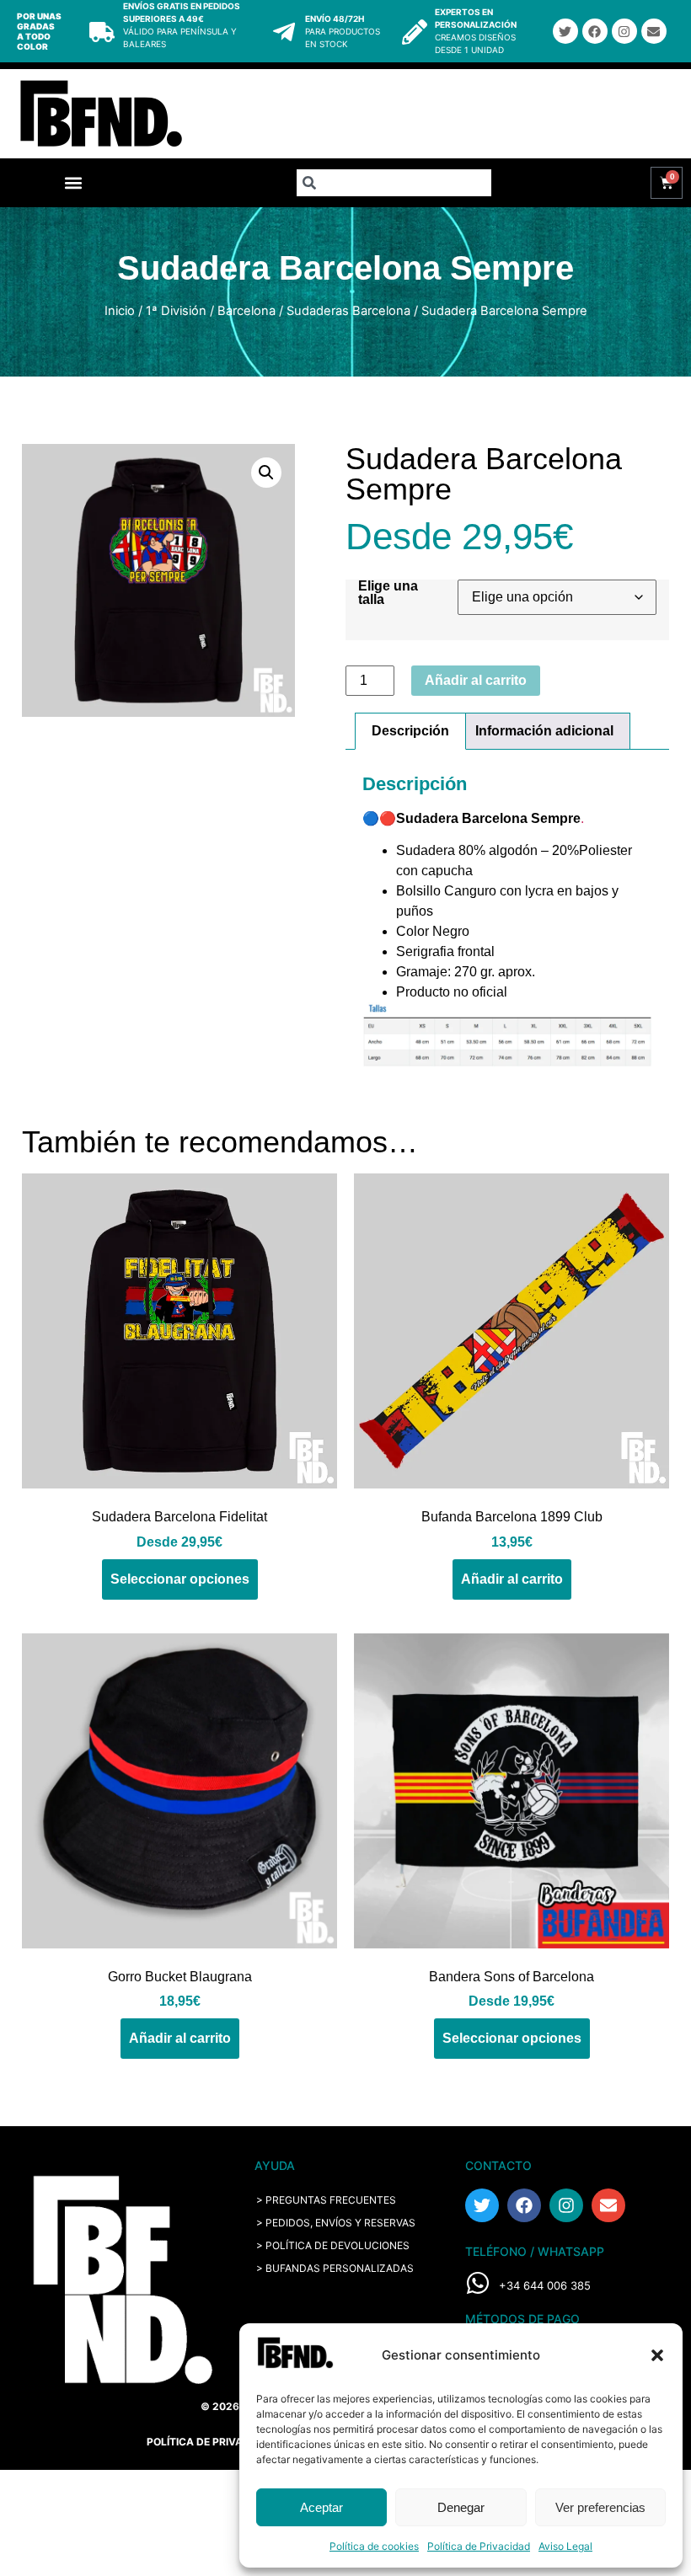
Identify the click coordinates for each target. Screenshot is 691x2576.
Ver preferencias (600, 2507)
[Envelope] (654, 31)
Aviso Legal (565, 2546)
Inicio (120, 311)
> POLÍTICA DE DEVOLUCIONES (333, 2245)
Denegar (461, 2507)
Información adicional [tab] (544, 731)
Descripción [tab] (410, 731)
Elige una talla (388, 593)
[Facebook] (595, 31)
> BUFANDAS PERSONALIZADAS (335, 2268)
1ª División (176, 311)
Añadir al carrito (476, 680)
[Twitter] (565, 31)
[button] (657, 2355)
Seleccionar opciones (180, 1579)
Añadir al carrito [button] (512, 1579)
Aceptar (321, 2507)
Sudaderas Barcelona (348, 311)
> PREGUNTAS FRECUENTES (326, 2200)
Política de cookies (374, 2546)
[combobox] (394, 183)
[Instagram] (624, 31)
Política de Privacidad (479, 2546)
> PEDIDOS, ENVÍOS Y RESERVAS (336, 2223)
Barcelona (246, 311)
